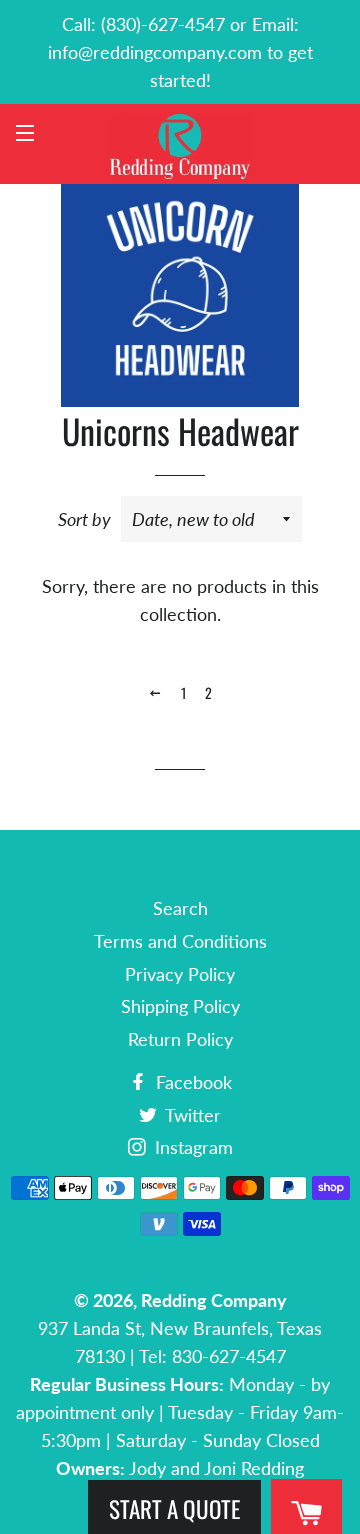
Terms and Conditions (180, 941)
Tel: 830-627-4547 (212, 1356)
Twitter (191, 1115)
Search (180, 908)
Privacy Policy (180, 974)
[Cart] (306, 1513)
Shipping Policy (180, 1006)
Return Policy (180, 1039)
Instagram (191, 1147)
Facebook (191, 1082)
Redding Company (214, 1300)
